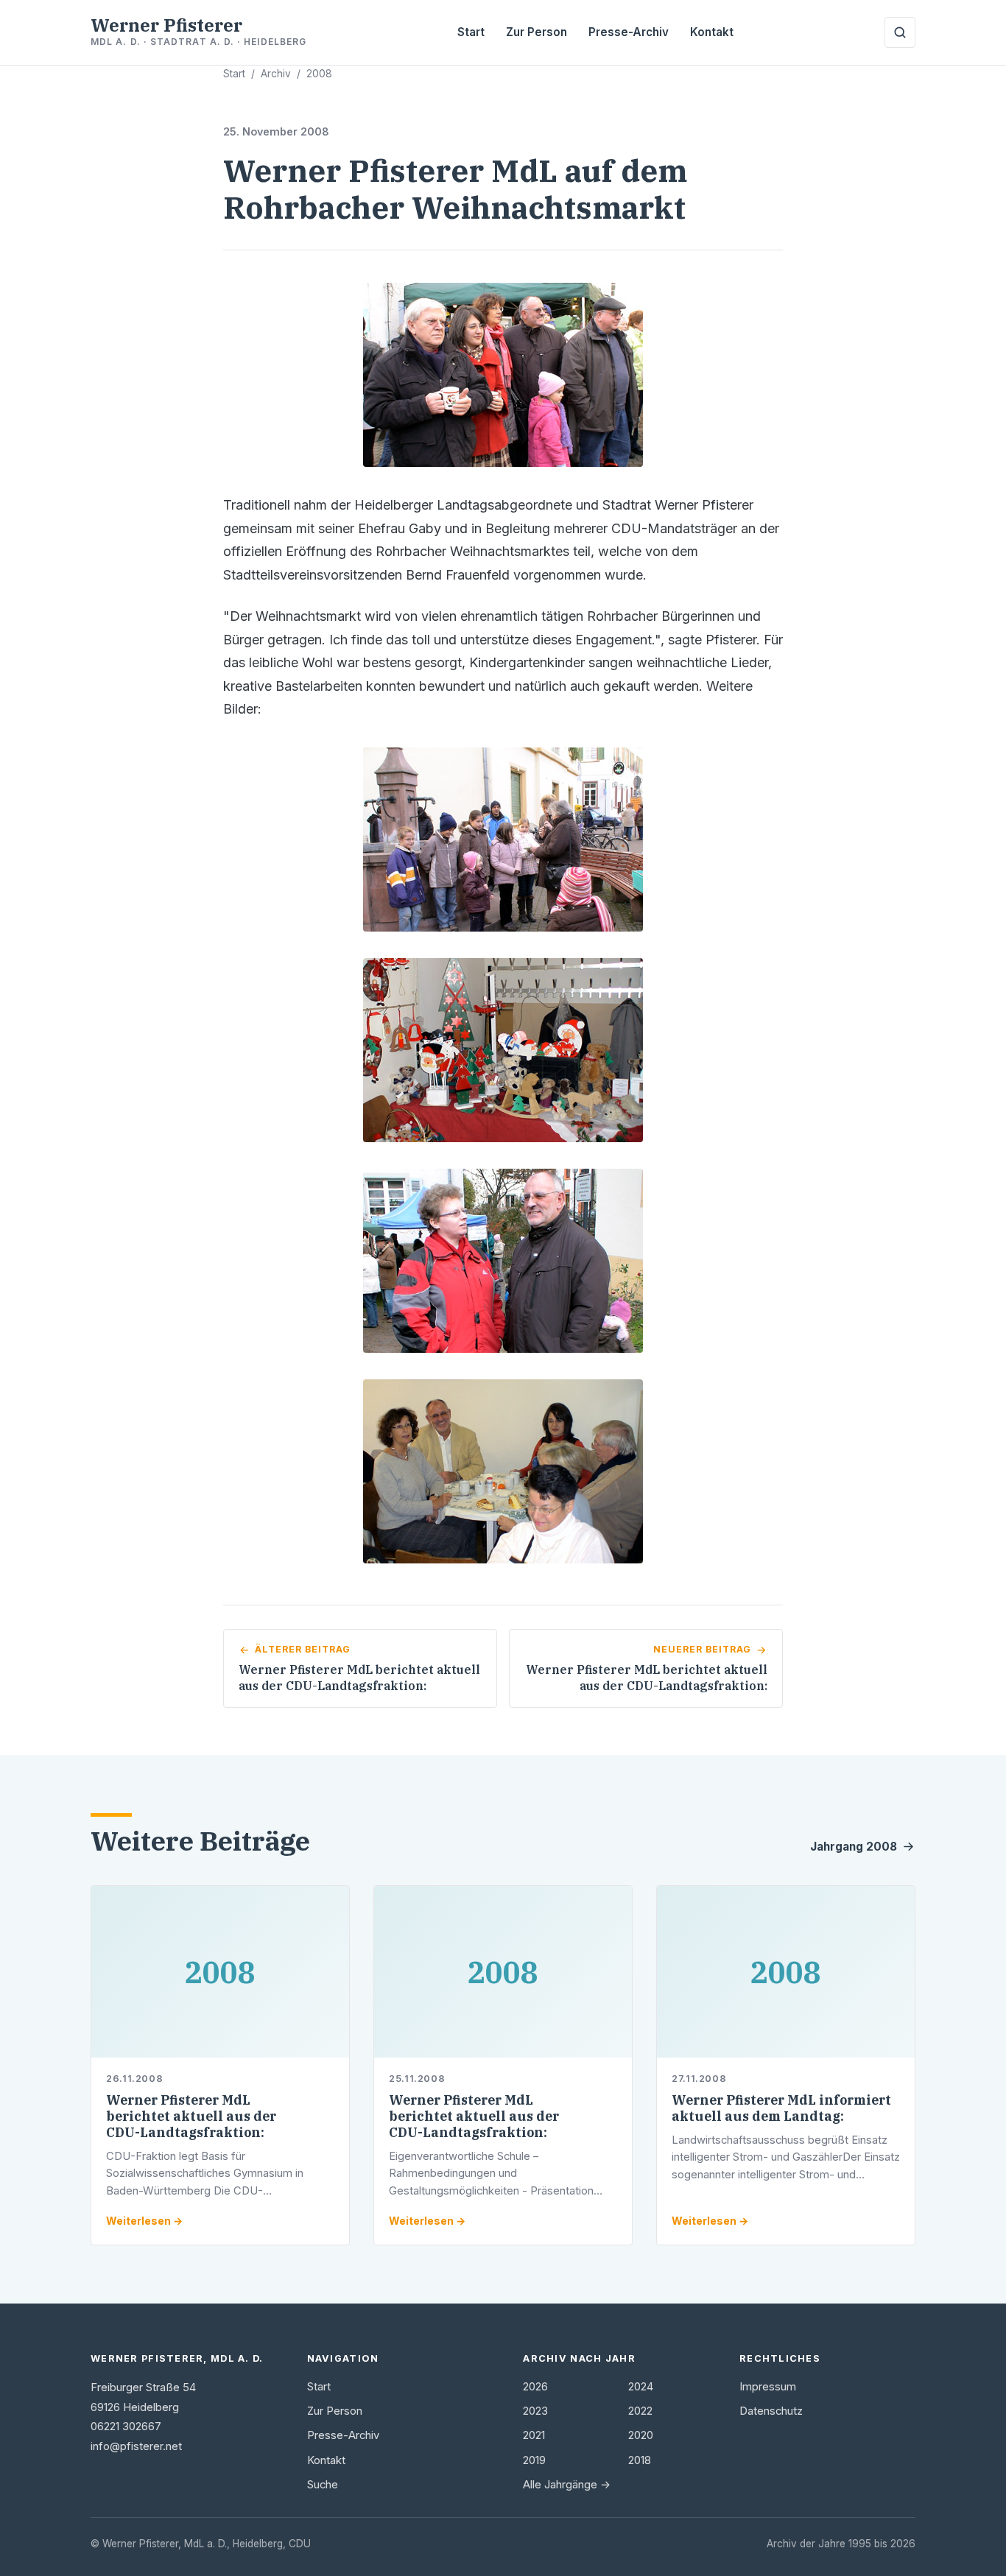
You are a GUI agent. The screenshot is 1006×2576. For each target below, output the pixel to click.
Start (471, 32)
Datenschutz (771, 2411)
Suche (323, 2485)
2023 (535, 2411)
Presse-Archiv (629, 32)
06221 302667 (126, 2427)
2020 (641, 2435)
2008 (319, 74)
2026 (535, 2387)
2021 (534, 2435)
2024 (641, 2387)
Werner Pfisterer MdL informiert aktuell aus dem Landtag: (781, 2108)
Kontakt (712, 32)
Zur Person (537, 32)
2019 (534, 2460)
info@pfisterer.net (136, 2446)
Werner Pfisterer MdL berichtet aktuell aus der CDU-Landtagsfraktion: (191, 2116)
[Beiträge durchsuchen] (900, 32)
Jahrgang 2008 (854, 1847)
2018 (640, 2460)
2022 (640, 2411)
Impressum (768, 2387)
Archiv (276, 74)
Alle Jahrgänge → (567, 2485)
